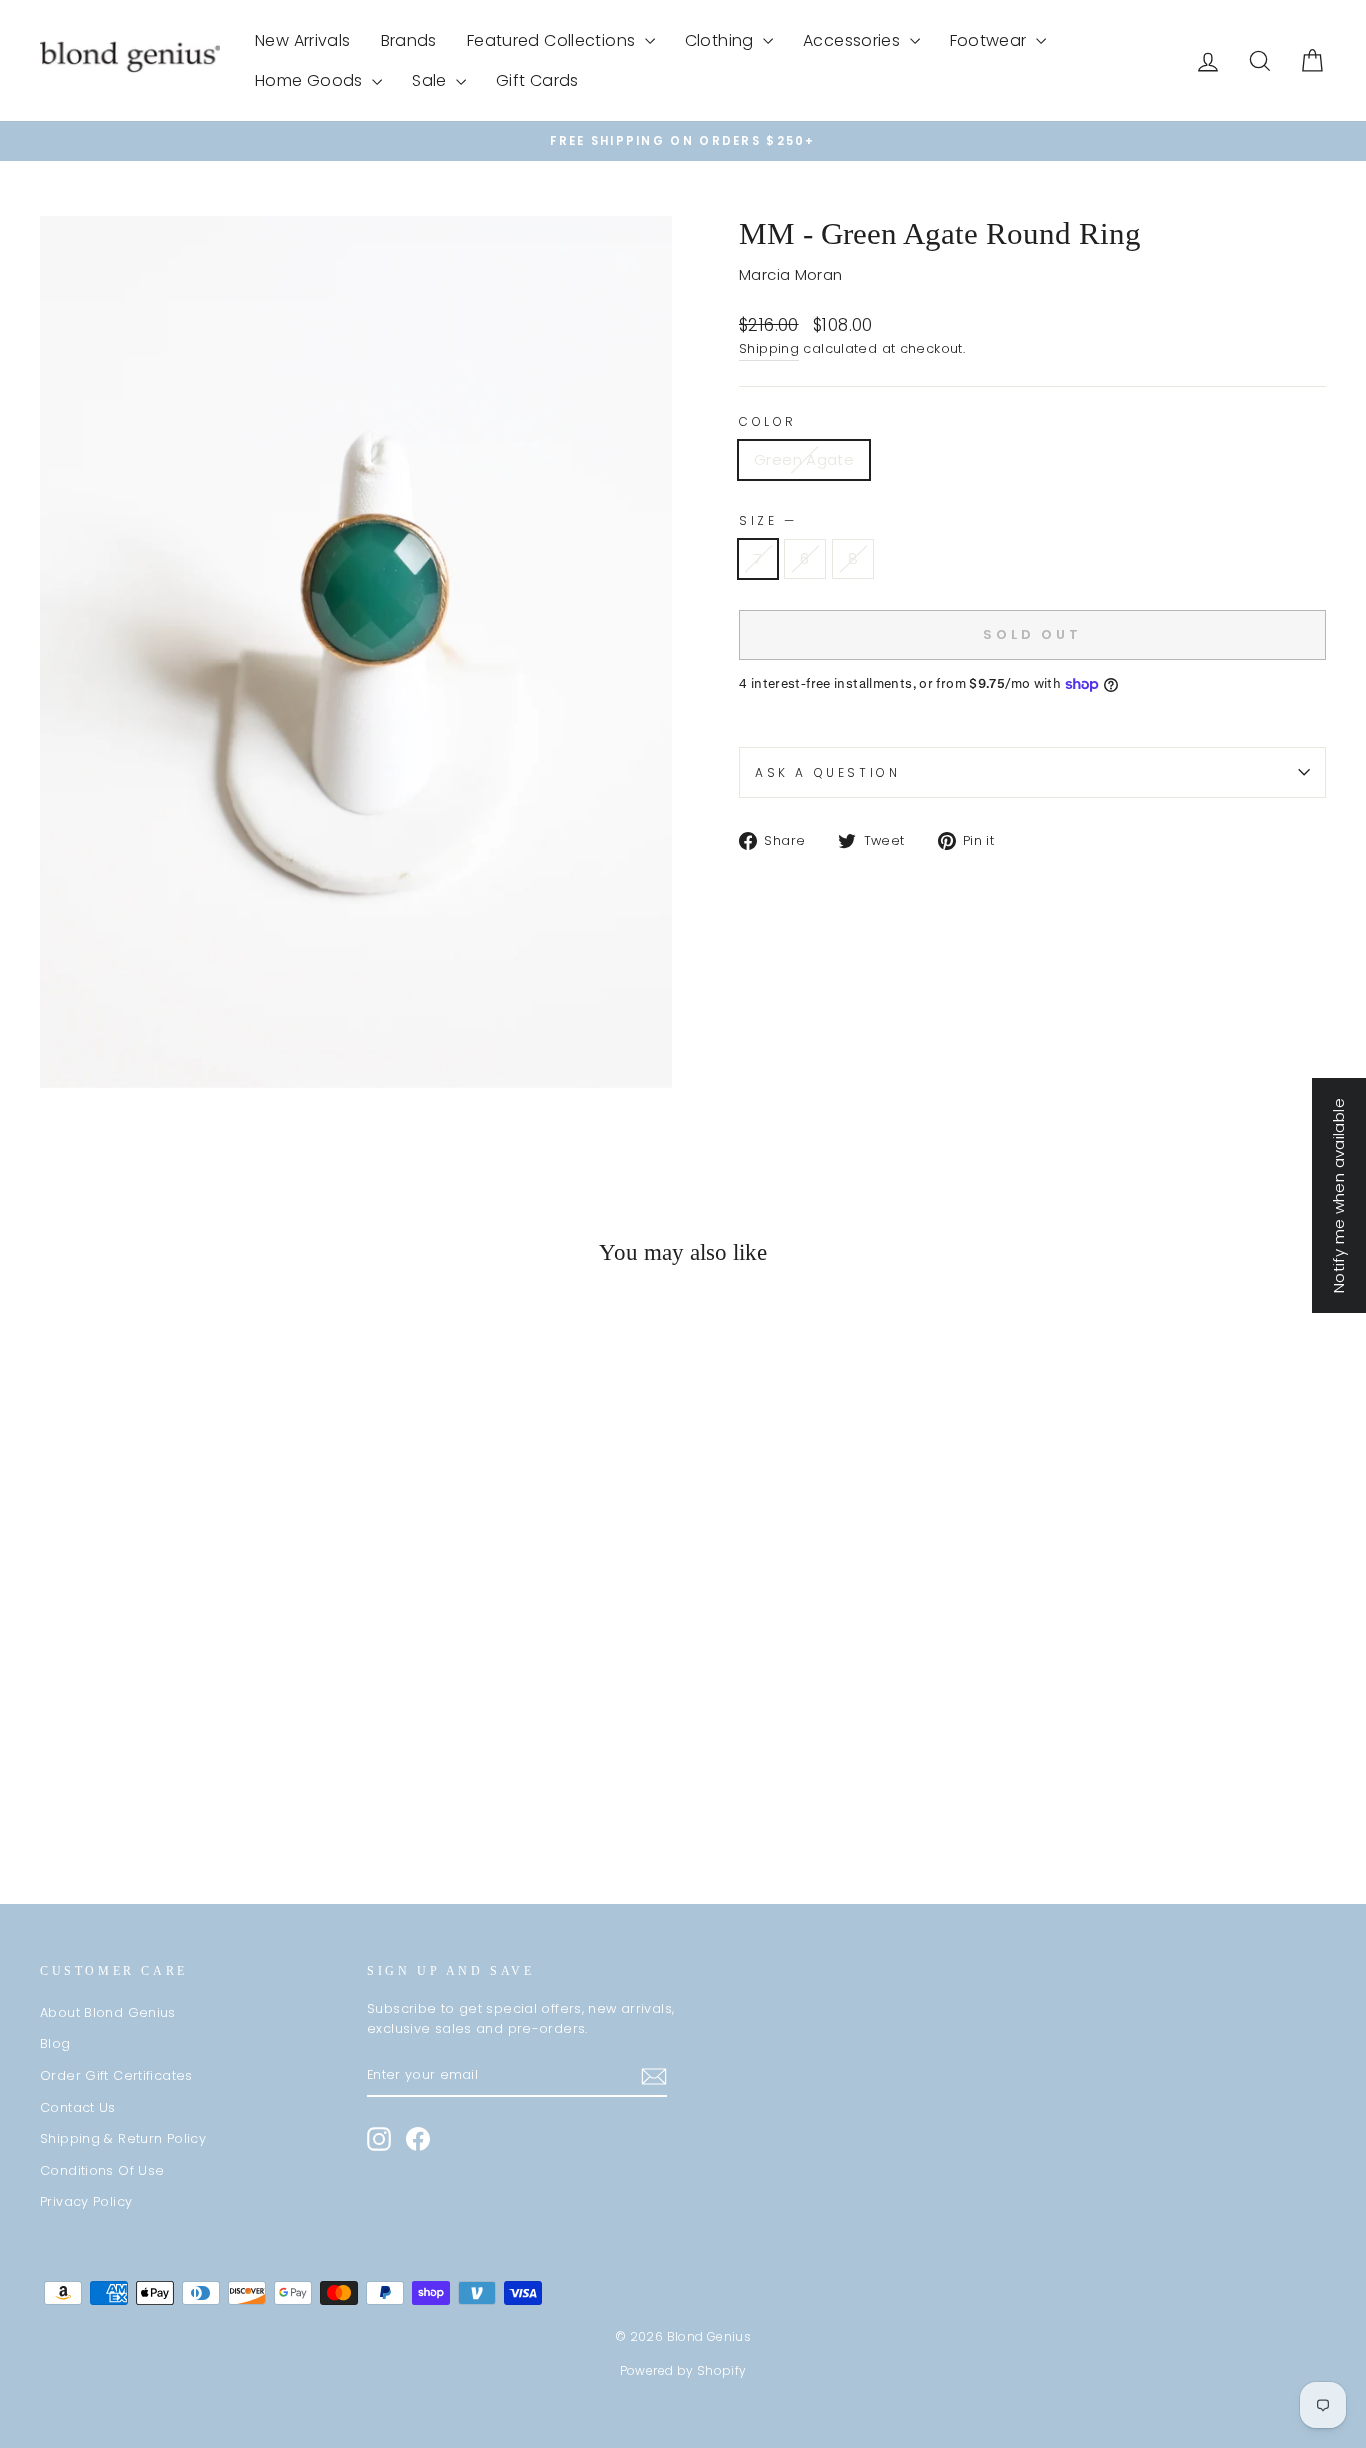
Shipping (769, 348)
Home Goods (311, 80)
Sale (431, 80)
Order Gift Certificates (116, 2075)
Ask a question (827, 772)
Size (766, 520)
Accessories (854, 40)
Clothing (721, 40)
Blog (55, 2043)
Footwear (990, 40)
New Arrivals (303, 40)
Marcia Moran (791, 274)
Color (768, 421)
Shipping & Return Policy (123, 2138)
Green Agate (804, 459)
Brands (409, 40)
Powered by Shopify (683, 2370)
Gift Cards (537, 80)
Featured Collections (553, 40)
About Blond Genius (108, 2012)
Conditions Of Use (102, 2170)
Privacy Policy (86, 2201)
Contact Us (78, 2107)
